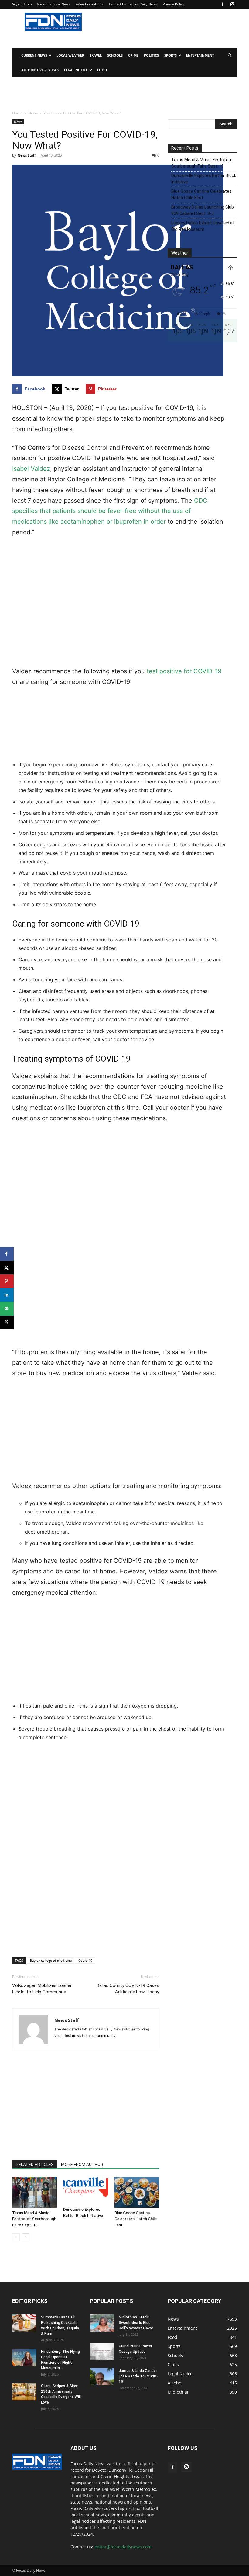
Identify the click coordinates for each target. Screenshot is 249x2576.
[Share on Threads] (7, 1322)
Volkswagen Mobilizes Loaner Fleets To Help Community (42, 1989)
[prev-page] (16, 2237)
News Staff (27, 155)
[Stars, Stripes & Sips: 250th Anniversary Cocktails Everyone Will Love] (24, 2392)
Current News (34, 55)
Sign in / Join (22, 4)
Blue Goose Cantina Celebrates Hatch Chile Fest (136, 2219)
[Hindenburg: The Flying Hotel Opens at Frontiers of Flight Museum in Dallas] (24, 2357)
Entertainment (200, 55)
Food (102, 70)
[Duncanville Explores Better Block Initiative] (85, 2191)
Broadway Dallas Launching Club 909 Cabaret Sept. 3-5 (203, 210)
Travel (96, 55)
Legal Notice (76, 70)
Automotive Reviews (40, 70)
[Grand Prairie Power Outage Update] (102, 2352)
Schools (115, 55)
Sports (171, 55)
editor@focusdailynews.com (123, 2547)
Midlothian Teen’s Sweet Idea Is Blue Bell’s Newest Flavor (136, 2323)
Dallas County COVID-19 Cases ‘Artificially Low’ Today (128, 1989)
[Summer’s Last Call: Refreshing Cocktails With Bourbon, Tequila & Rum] (24, 2323)
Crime (133, 55)
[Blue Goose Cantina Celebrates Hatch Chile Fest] (137, 2192)
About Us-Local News (53, 4)
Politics (151, 55)
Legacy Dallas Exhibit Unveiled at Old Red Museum (203, 226)
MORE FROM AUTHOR (82, 2165)
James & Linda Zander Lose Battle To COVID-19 (138, 2376)
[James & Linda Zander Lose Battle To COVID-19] (102, 2377)
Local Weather (70, 55)
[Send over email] (7, 1309)
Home (17, 113)
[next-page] (26, 2237)
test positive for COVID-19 (184, 671)
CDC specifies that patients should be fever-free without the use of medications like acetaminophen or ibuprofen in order (110, 511)
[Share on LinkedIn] (7, 1295)
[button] (230, 55)
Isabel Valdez (31, 469)
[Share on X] (7, 1268)
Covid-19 (85, 1960)
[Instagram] (232, 4)
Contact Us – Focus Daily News (133, 4)
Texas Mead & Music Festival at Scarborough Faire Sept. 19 (34, 2219)
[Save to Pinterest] (7, 1281)
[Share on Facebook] (7, 1254)
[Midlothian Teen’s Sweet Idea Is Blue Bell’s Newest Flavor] (102, 2323)
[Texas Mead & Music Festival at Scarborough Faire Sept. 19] (34, 2192)
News (33, 113)
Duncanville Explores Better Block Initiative (204, 179)
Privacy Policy (174, 4)
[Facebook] (222, 4)
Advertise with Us (90, 4)
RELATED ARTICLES (35, 2165)
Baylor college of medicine (51, 1960)
